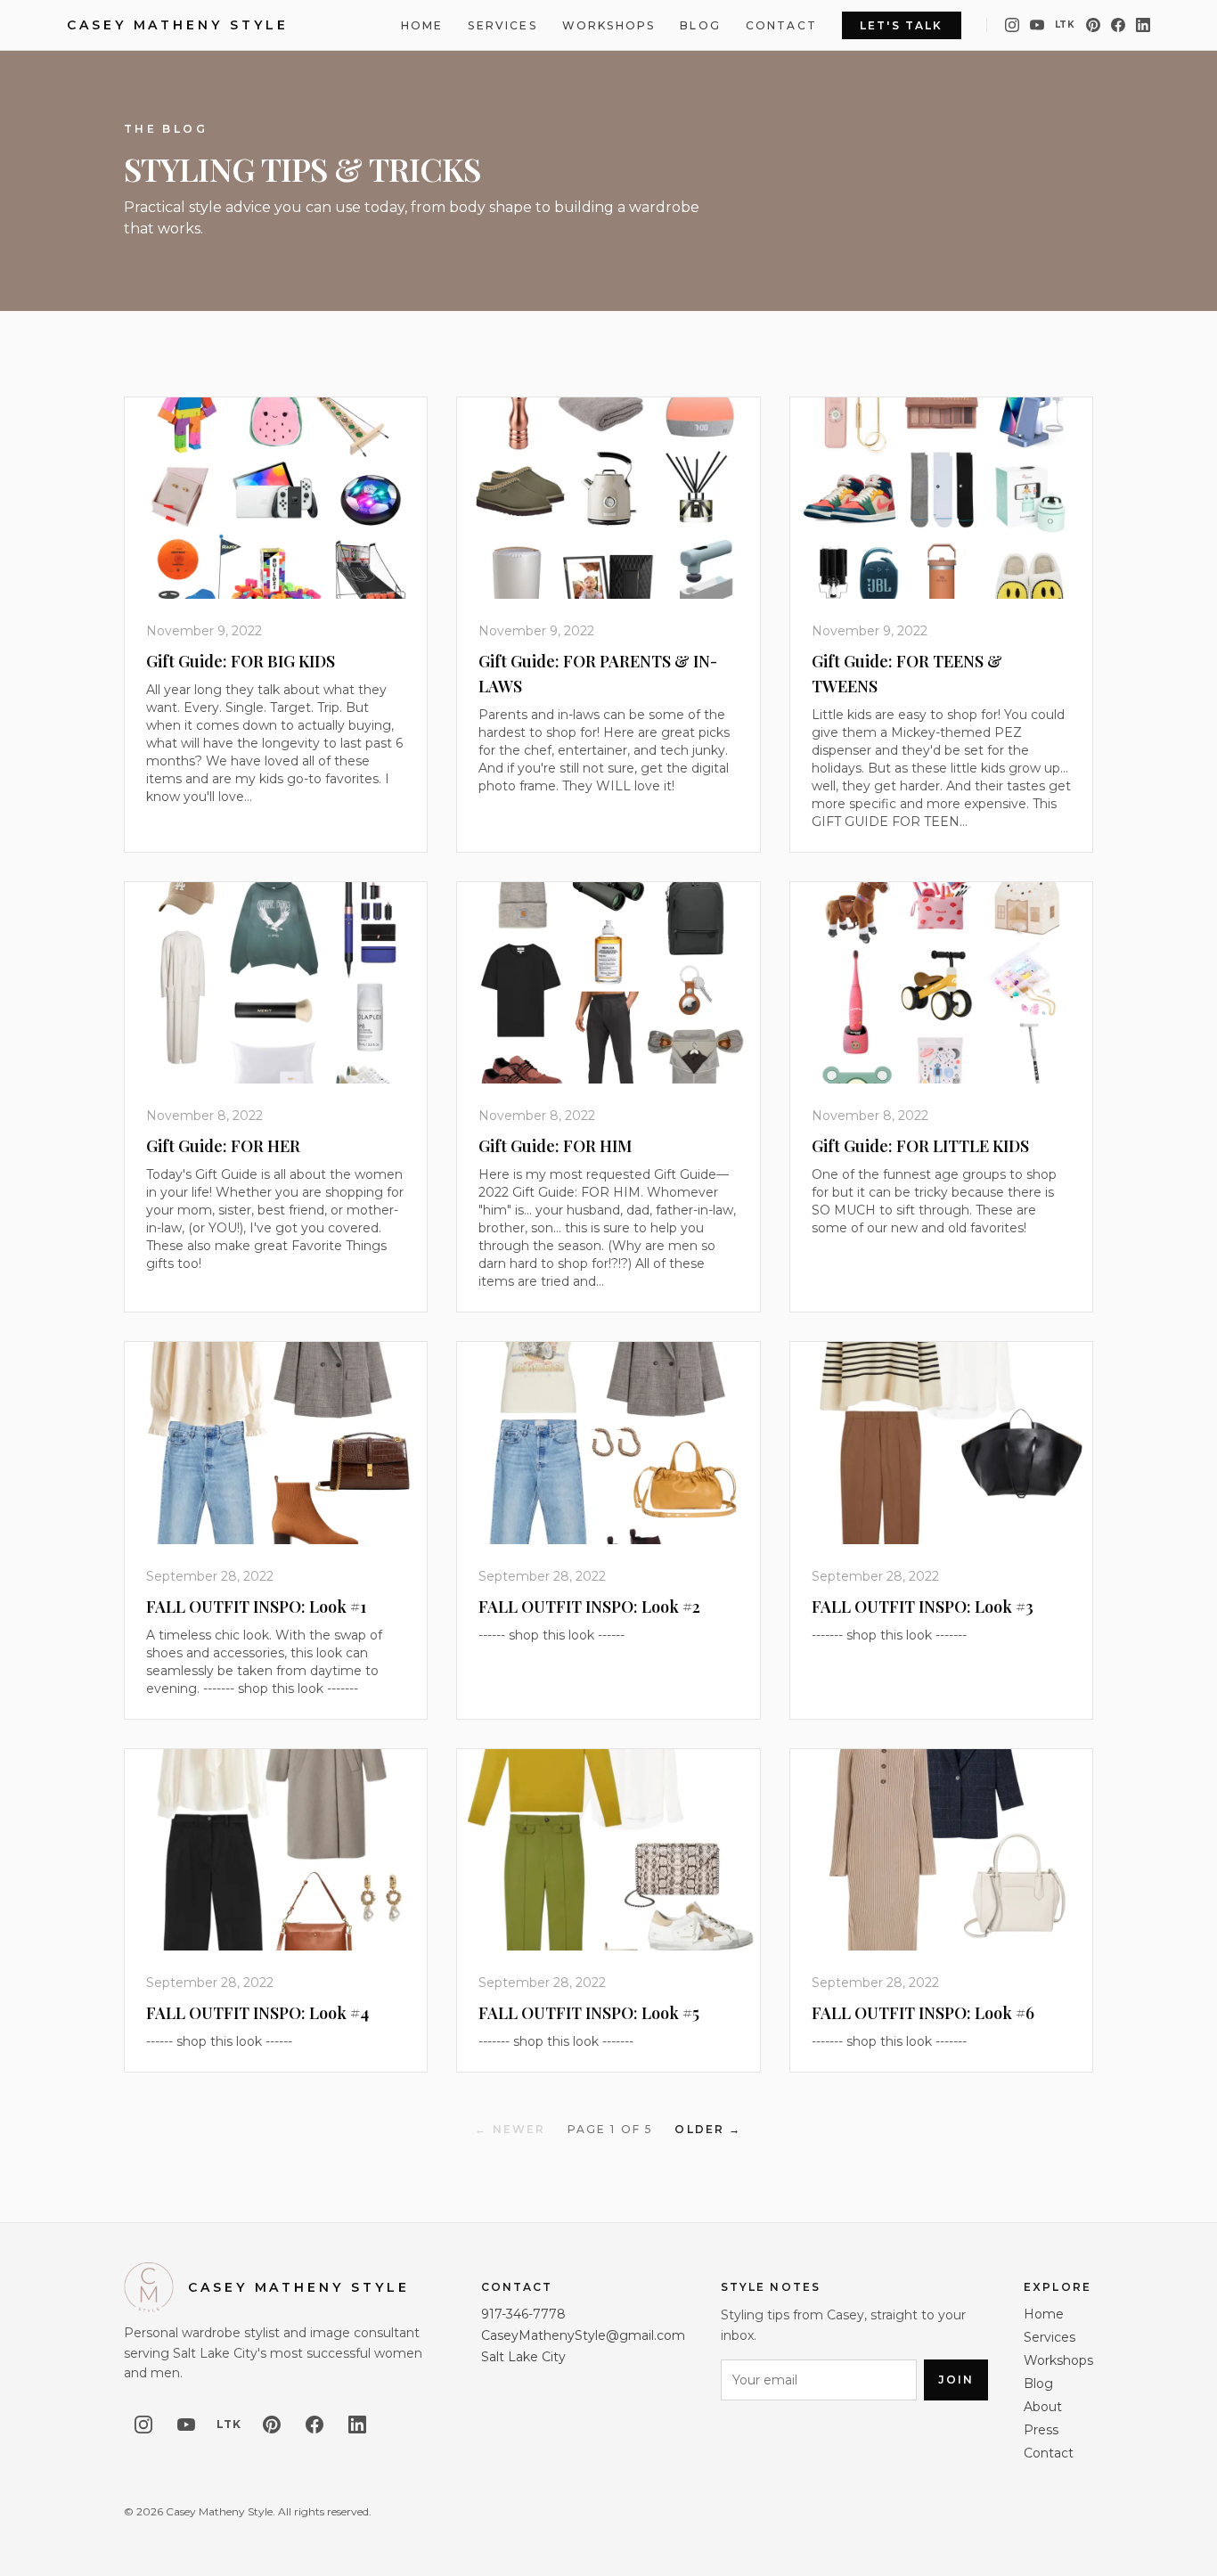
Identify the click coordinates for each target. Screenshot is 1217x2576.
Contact (781, 25)
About (1043, 2407)
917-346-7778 (523, 2314)
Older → (708, 2129)
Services (502, 25)
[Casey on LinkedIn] (1143, 25)
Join (956, 2380)
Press (1041, 2430)
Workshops (608, 25)
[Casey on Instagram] (1012, 25)
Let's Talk (902, 25)
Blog (700, 25)
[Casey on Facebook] (1118, 25)
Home (422, 25)
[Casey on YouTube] (1037, 25)
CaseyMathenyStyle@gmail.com (583, 2335)
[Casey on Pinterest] (1093, 25)
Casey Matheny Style (177, 25)
